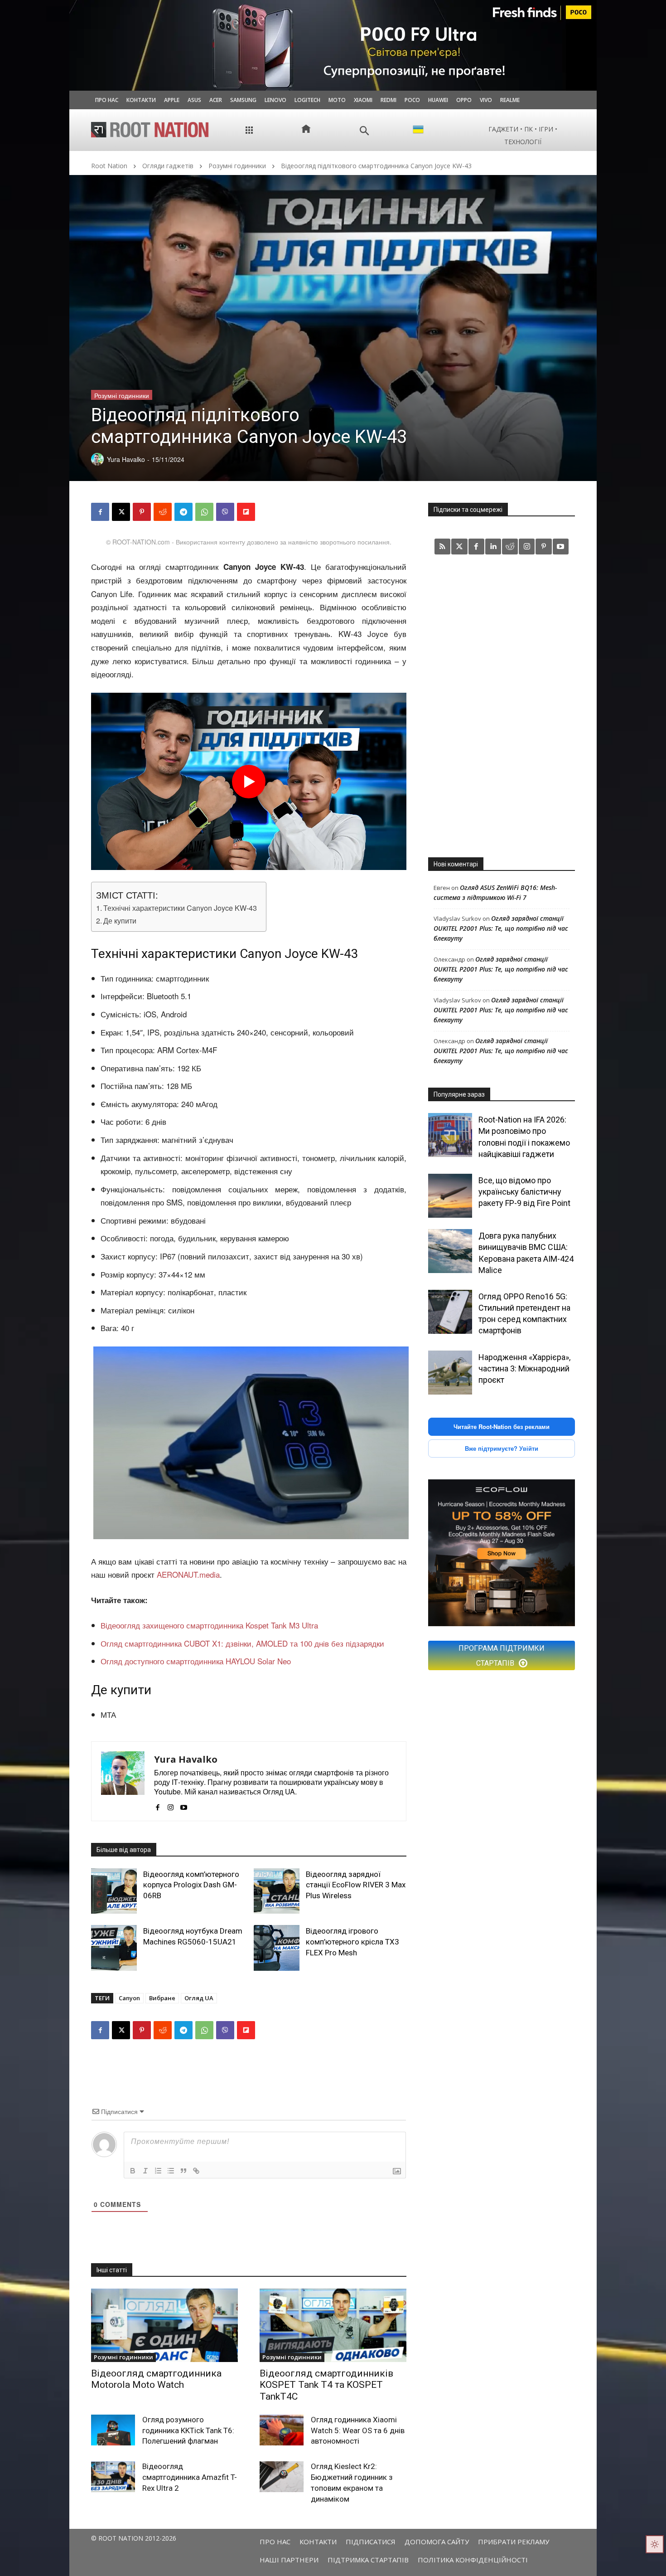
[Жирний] (133, 2171)
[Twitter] (459, 547)
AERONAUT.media (188, 1574)
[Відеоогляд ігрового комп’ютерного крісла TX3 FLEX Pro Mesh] (277, 1948)
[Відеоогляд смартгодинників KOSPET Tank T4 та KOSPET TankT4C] (333, 2325)
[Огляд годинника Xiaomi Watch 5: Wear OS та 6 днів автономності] (282, 2430)
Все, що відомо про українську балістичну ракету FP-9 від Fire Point (524, 1192)
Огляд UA (199, 1998)
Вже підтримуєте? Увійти (502, 1448)
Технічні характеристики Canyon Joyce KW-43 (180, 908)
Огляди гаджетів (168, 166)
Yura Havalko (186, 1759)
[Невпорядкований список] (171, 2171)
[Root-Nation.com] (150, 130)
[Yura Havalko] (123, 1781)
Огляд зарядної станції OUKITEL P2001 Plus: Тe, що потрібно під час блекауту (501, 928)
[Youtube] (184, 1805)
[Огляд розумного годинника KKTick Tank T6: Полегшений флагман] (113, 2430)
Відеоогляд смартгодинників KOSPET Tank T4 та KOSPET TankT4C (326, 2385)
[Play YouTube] (249, 782)
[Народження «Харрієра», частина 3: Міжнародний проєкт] (450, 1373)
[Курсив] (145, 2171)
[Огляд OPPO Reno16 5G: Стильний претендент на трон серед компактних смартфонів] (450, 1312)
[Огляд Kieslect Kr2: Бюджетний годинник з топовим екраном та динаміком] (282, 2477)
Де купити (120, 920)
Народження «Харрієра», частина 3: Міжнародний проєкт (524, 1368)
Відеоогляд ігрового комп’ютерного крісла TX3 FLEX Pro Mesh (352, 1942)
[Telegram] (183, 512)
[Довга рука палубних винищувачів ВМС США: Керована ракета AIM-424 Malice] (450, 1251)
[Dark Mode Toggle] (655, 2544)
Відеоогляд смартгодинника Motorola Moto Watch (156, 2379)
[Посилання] (196, 2171)
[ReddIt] (163, 512)
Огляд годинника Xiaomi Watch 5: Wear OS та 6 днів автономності (358, 2430)
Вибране (162, 1998)
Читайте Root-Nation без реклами (502, 1427)
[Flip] (246, 512)
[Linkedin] (493, 547)
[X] (121, 512)
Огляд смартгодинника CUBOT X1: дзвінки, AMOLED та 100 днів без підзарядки (242, 1643)
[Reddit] (510, 547)
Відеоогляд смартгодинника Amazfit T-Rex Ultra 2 (190, 2477)
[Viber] (225, 512)
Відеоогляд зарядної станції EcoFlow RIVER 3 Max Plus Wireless (356, 1885)
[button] (364, 131)
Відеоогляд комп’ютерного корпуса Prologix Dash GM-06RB (191, 1885)
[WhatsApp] (204, 512)
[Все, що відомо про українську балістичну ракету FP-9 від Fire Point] (450, 1196)
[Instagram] (171, 1805)
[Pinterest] (142, 512)
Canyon (129, 1998)
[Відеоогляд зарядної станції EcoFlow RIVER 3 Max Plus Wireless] (277, 1891)
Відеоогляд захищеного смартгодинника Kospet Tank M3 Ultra (209, 1625)
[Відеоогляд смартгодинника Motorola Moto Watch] (164, 2325)
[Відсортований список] (158, 2171)
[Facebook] (100, 512)
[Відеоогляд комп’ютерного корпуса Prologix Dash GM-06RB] (114, 1891)
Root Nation (109, 166)
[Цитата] (183, 2171)
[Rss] (442, 547)
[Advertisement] (502, 705)
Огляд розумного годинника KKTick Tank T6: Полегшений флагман (188, 2430)
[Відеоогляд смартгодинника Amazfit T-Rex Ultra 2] (113, 2477)
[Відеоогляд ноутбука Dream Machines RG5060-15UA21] (114, 1948)
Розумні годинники (237, 166)
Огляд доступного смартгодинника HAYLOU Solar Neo (196, 1661)
